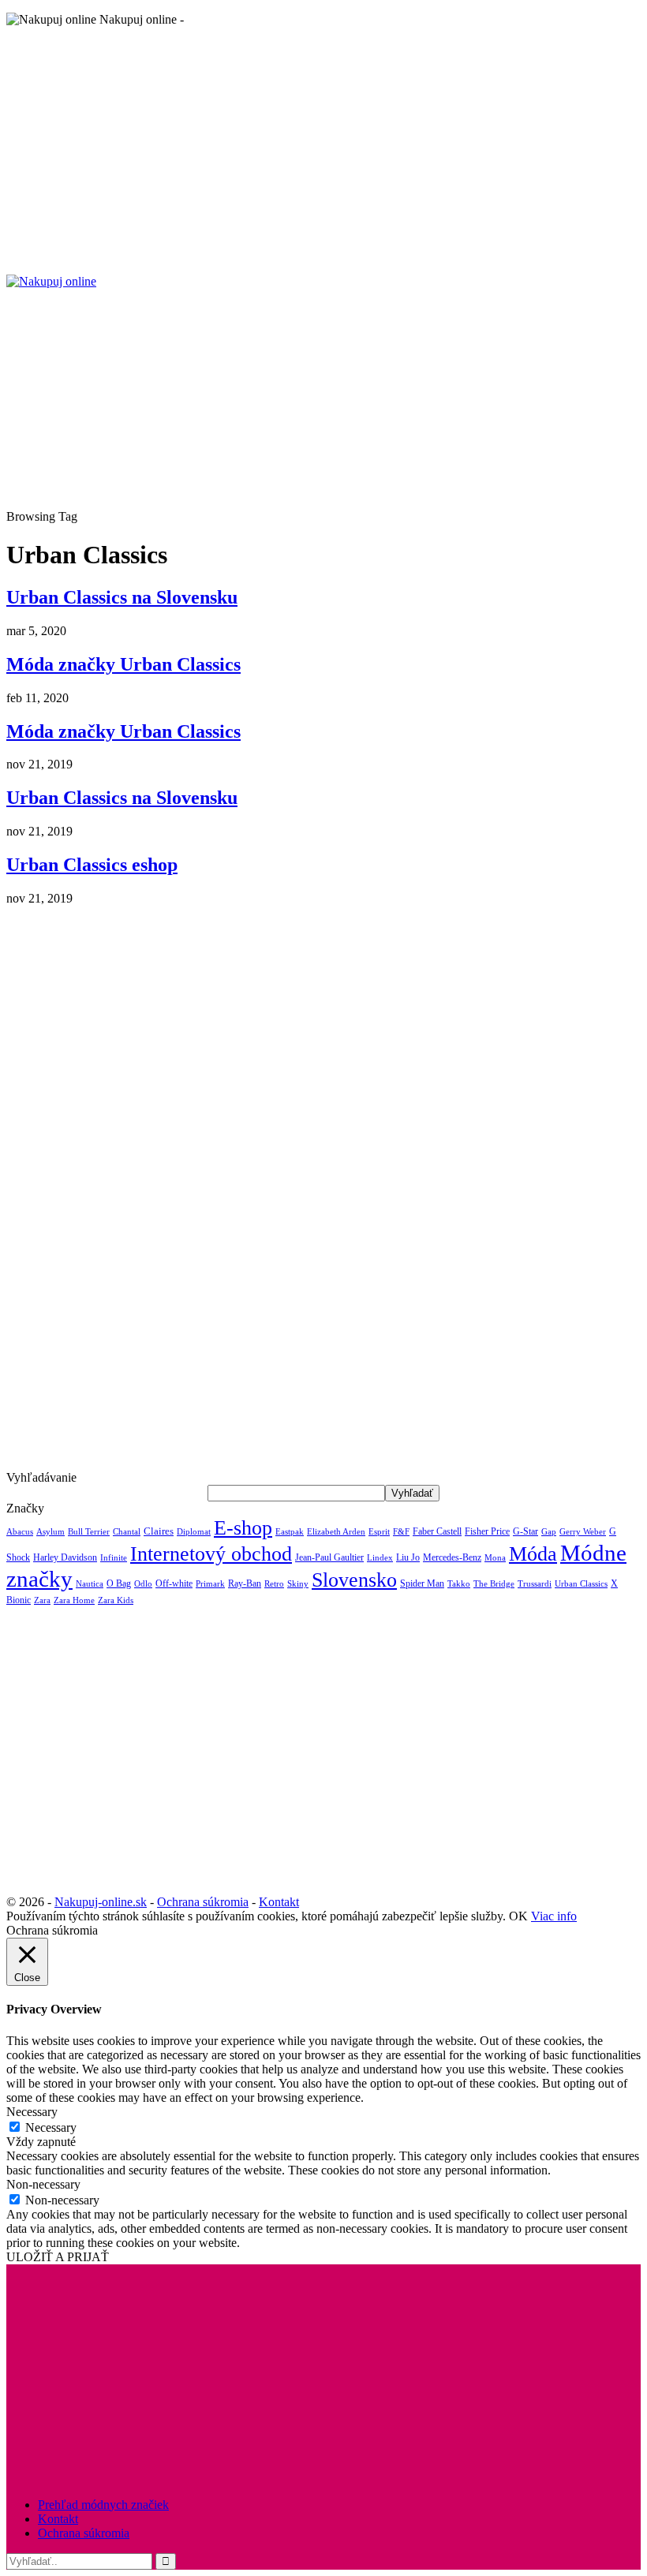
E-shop (243, 1527)
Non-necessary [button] (43, 2184)
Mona (495, 1558)
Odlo (143, 1584)
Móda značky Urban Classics (123, 664)
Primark (210, 1584)
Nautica (90, 1583)
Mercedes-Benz (452, 1557)
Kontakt (279, 1902)
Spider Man (422, 1583)
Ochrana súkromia (203, 1902)
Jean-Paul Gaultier (329, 1557)
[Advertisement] (323, 150)
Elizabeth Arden (336, 1531)
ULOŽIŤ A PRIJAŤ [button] (58, 2257)
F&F (401, 1532)
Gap (549, 1532)
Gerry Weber (583, 1532)
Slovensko (354, 1580)
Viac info (554, 1916)
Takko (459, 1584)
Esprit (379, 1532)
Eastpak (290, 1532)
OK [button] (518, 1916)
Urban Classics (581, 1583)
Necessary (51, 2127)
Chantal (127, 1532)
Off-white (174, 1583)
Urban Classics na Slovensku (122, 597)
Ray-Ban (245, 1583)
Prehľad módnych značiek (103, 2505)
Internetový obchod (211, 1553)
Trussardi (535, 1584)
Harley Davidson (65, 1557)
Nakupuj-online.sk (101, 1902)
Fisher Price (487, 1531)
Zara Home (74, 1600)
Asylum (50, 1531)
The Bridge (494, 1583)
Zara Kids (116, 1600)
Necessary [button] (32, 2112)
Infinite (114, 1557)
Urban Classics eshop (92, 865)
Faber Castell (437, 1531)
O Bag (119, 1583)
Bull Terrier (89, 1532)
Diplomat (194, 1531)
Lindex (380, 1558)
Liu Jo (408, 1557)
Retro (274, 1584)
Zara (42, 1600)
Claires (159, 1531)
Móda (533, 1553)
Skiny (298, 1584)
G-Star (525, 1531)
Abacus (20, 1531)
